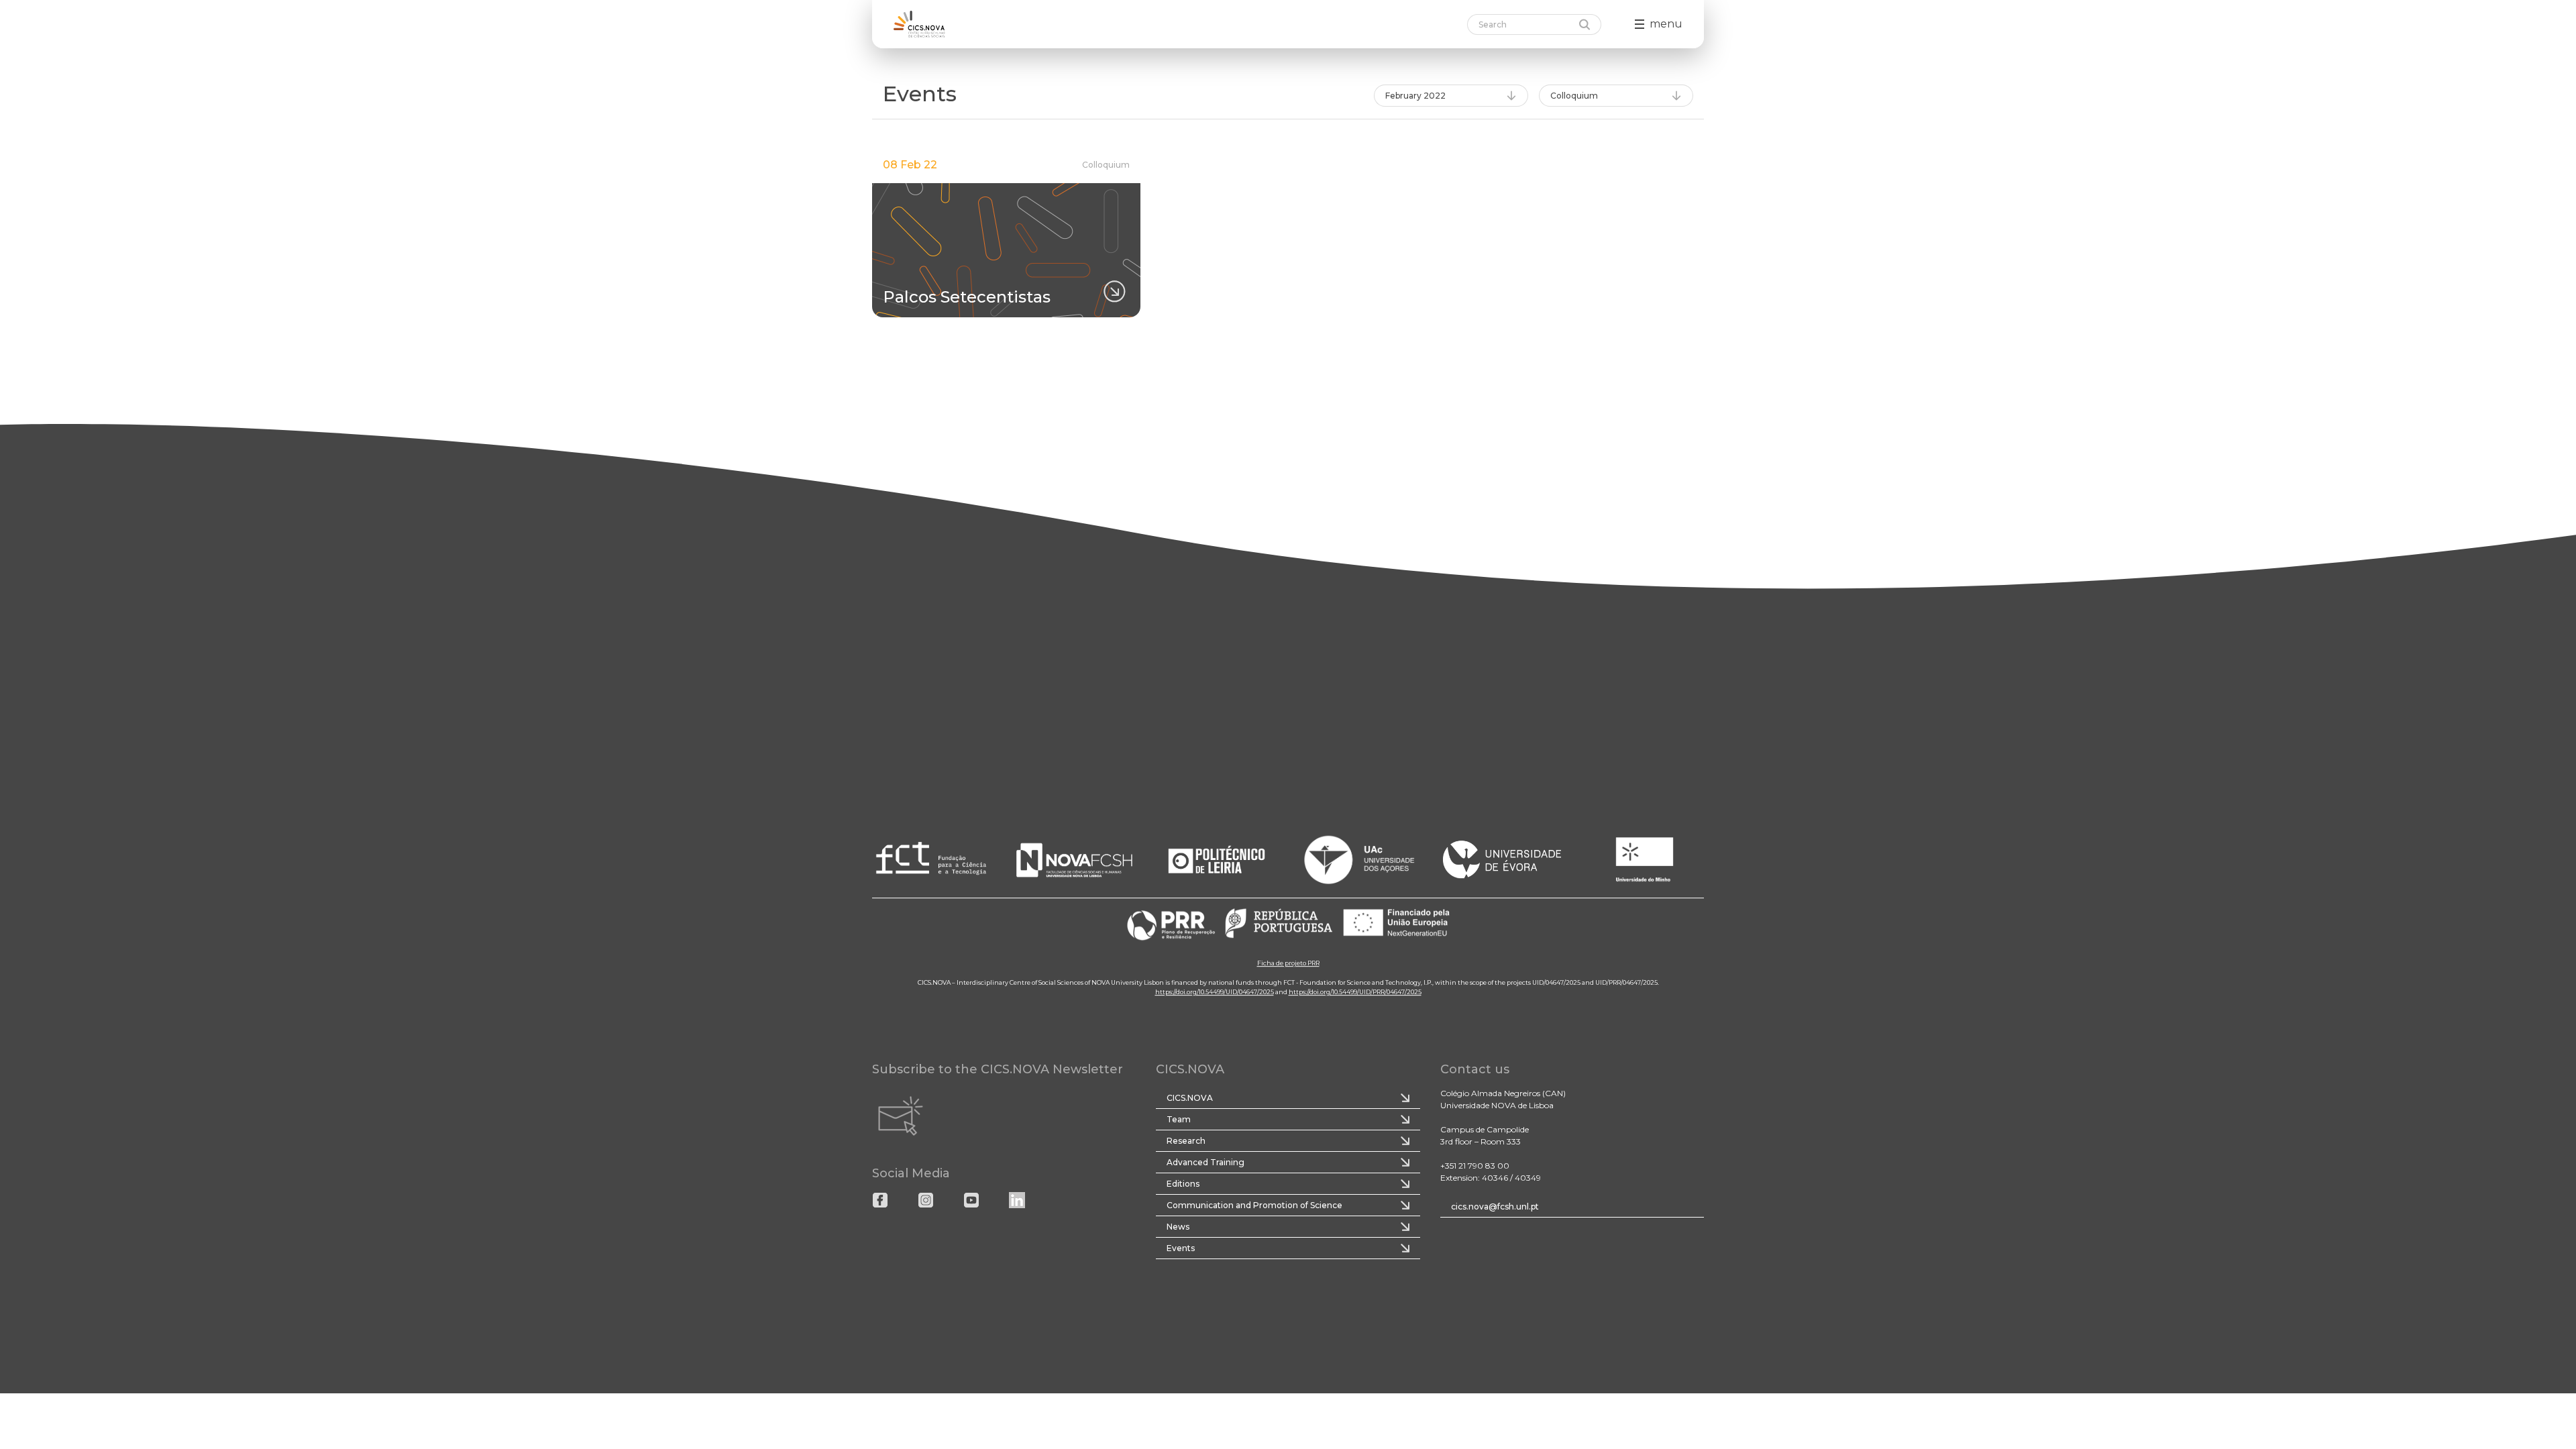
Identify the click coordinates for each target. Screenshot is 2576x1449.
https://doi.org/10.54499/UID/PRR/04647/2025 (1355, 992)
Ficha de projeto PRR (1288, 963)
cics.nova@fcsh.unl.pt (1495, 1206)
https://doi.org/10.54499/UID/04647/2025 (1215, 992)
